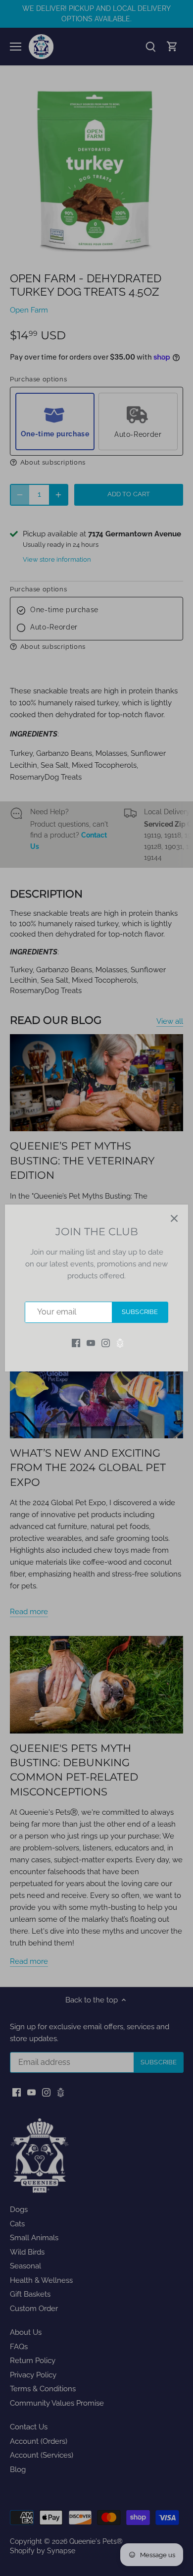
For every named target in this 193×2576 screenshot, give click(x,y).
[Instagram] (106, 1343)
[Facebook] (76, 1343)
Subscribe (140, 1312)
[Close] (174, 1218)
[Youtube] (91, 1343)
